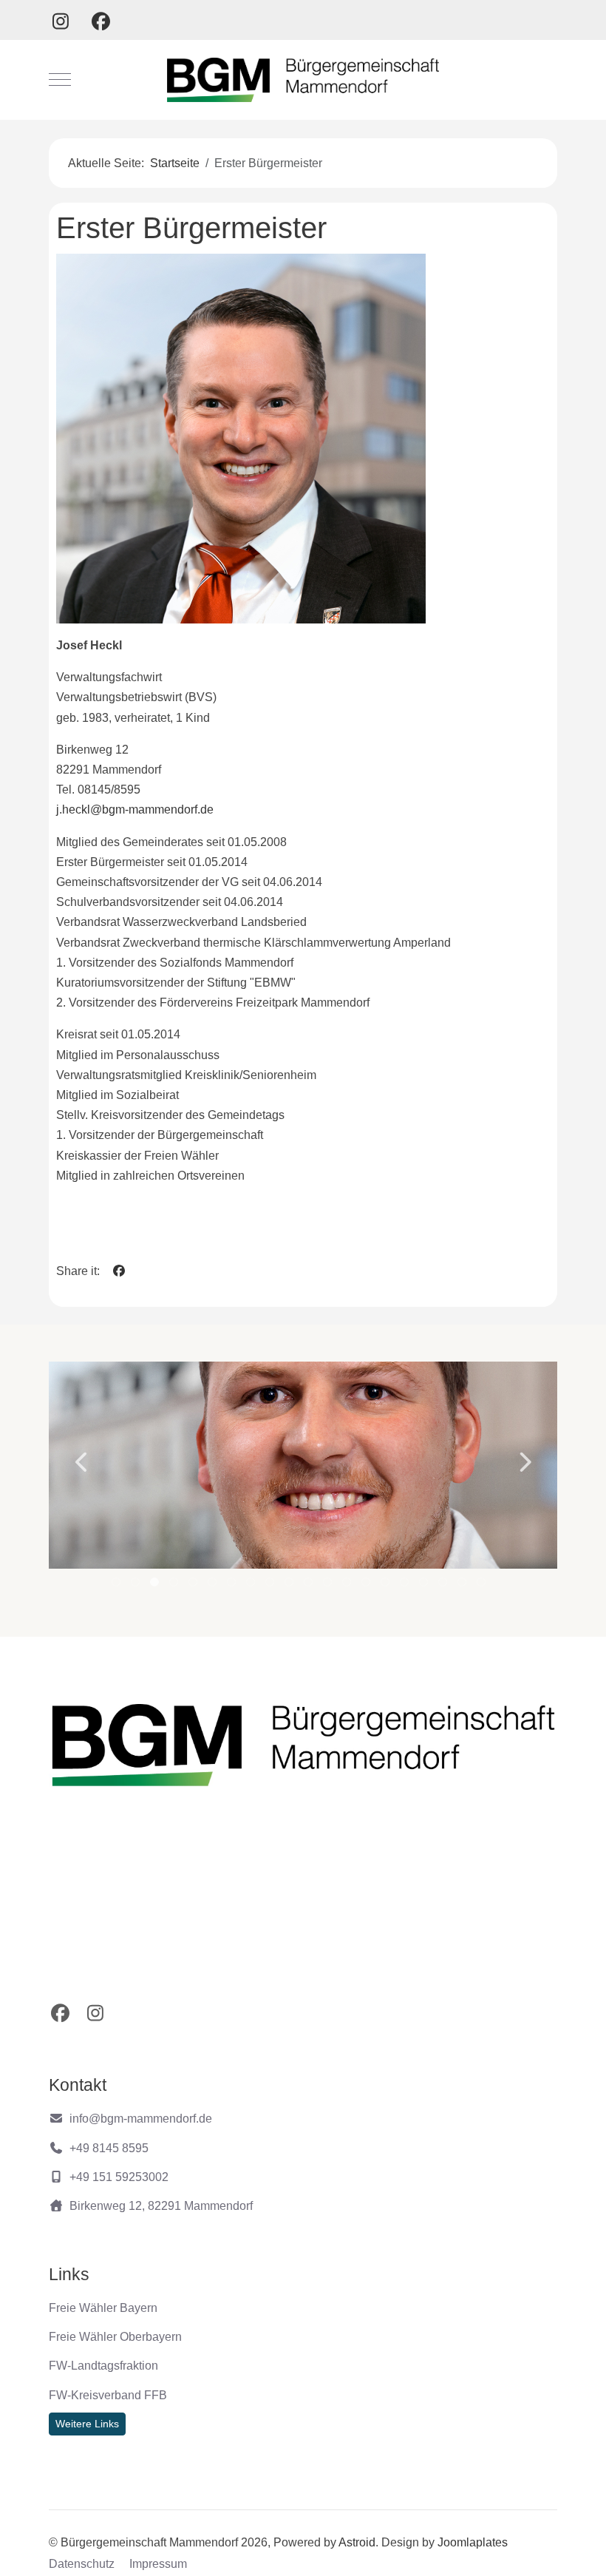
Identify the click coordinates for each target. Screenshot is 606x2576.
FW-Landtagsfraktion (103, 2366)
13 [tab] (348, 1585)
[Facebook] (101, 21)
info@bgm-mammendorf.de (141, 2119)
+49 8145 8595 (109, 2148)
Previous (82, 1462)
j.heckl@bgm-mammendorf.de (135, 809)
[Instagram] (60, 21)
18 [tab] (444, 1585)
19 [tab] (463, 1585)
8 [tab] (252, 1585)
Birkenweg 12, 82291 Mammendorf (161, 2206)
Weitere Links (87, 2424)
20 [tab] (483, 1585)
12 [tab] (329, 1585)
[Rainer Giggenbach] (303, 1465)
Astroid (357, 2542)
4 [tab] (175, 1585)
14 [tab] (367, 1585)
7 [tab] (232, 1585)
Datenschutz (82, 2564)
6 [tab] (213, 1585)
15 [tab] (387, 1585)
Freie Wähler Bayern (103, 2308)
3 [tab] (156, 1585)
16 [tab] (406, 1585)
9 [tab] (271, 1585)
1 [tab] (117, 1585)
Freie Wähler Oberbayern (115, 2337)
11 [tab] (310, 1585)
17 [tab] (425, 1585)
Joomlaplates (473, 2542)
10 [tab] (290, 1585)
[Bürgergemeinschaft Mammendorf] (303, 80)
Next (524, 1462)
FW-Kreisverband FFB (108, 2395)
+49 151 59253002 (119, 2177)
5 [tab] (194, 1585)
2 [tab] (136, 1585)
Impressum (158, 2564)
